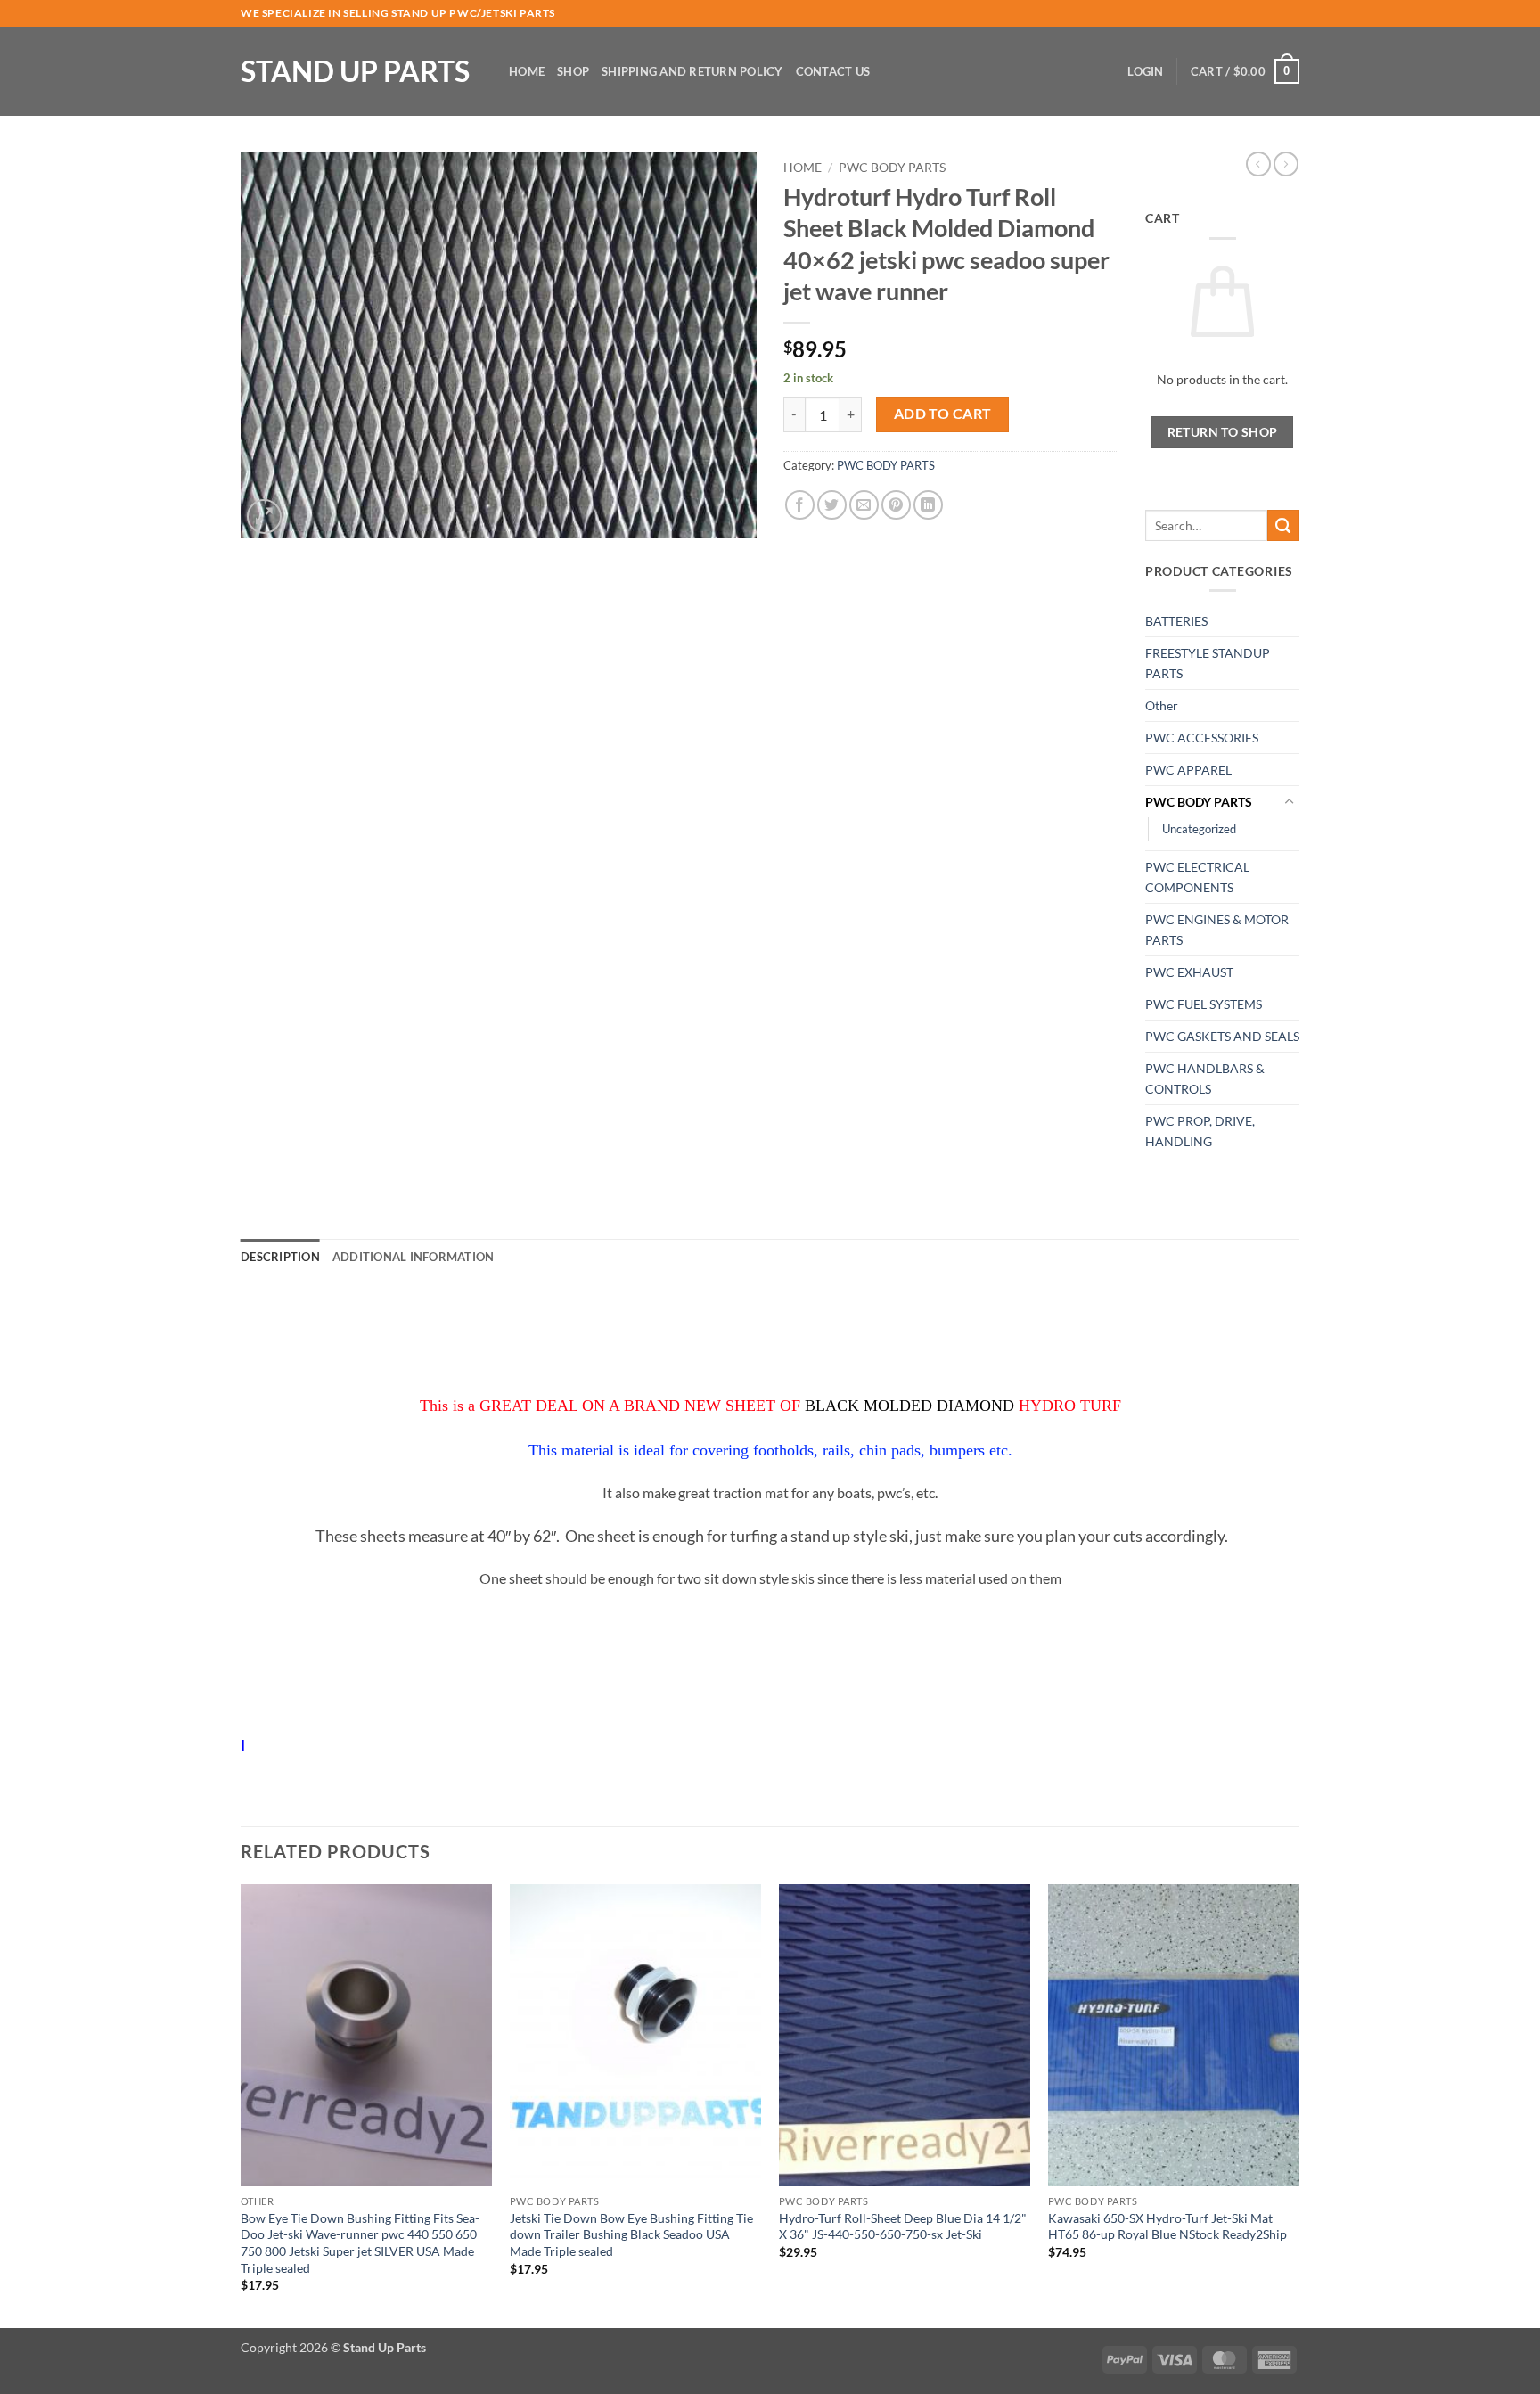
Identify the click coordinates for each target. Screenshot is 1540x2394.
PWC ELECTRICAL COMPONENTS (1197, 877)
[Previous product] (1286, 164)
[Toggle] (1289, 802)
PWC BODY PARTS (892, 168)
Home (527, 71)
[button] (1145, 71)
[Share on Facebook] (800, 505)
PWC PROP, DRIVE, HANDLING (1200, 1131)
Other (1162, 705)
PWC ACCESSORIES (1202, 738)
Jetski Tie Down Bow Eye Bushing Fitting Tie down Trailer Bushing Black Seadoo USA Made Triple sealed (631, 2234)
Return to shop (1223, 432)
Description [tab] (280, 1257)
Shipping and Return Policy (692, 71)
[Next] (1298, 2104)
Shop (573, 71)
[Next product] (1258, 164)
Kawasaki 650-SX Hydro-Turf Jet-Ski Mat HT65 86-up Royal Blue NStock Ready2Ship (1167, 2226)
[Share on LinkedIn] (928, 505)
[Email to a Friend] (864, 505)
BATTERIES (1176, 621)
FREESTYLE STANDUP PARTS (1208, 663)
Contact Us (833, 71)
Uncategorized (1199, 829)
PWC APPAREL (1188, 770)
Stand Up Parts (355, 71)
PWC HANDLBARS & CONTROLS (1205, 1078)
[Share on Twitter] (832, 505)
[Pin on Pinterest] (896, 505)
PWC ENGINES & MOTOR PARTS (1217, 930)
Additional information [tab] (414, 1257)
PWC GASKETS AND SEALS (1222, 1036)
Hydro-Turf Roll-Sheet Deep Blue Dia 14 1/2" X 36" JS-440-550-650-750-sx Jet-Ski (903, 2226)
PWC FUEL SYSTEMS (1204, 1004)
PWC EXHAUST (1189, 972)
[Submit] (1283, 526)
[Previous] (242, 2104)
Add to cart (943, 414)
